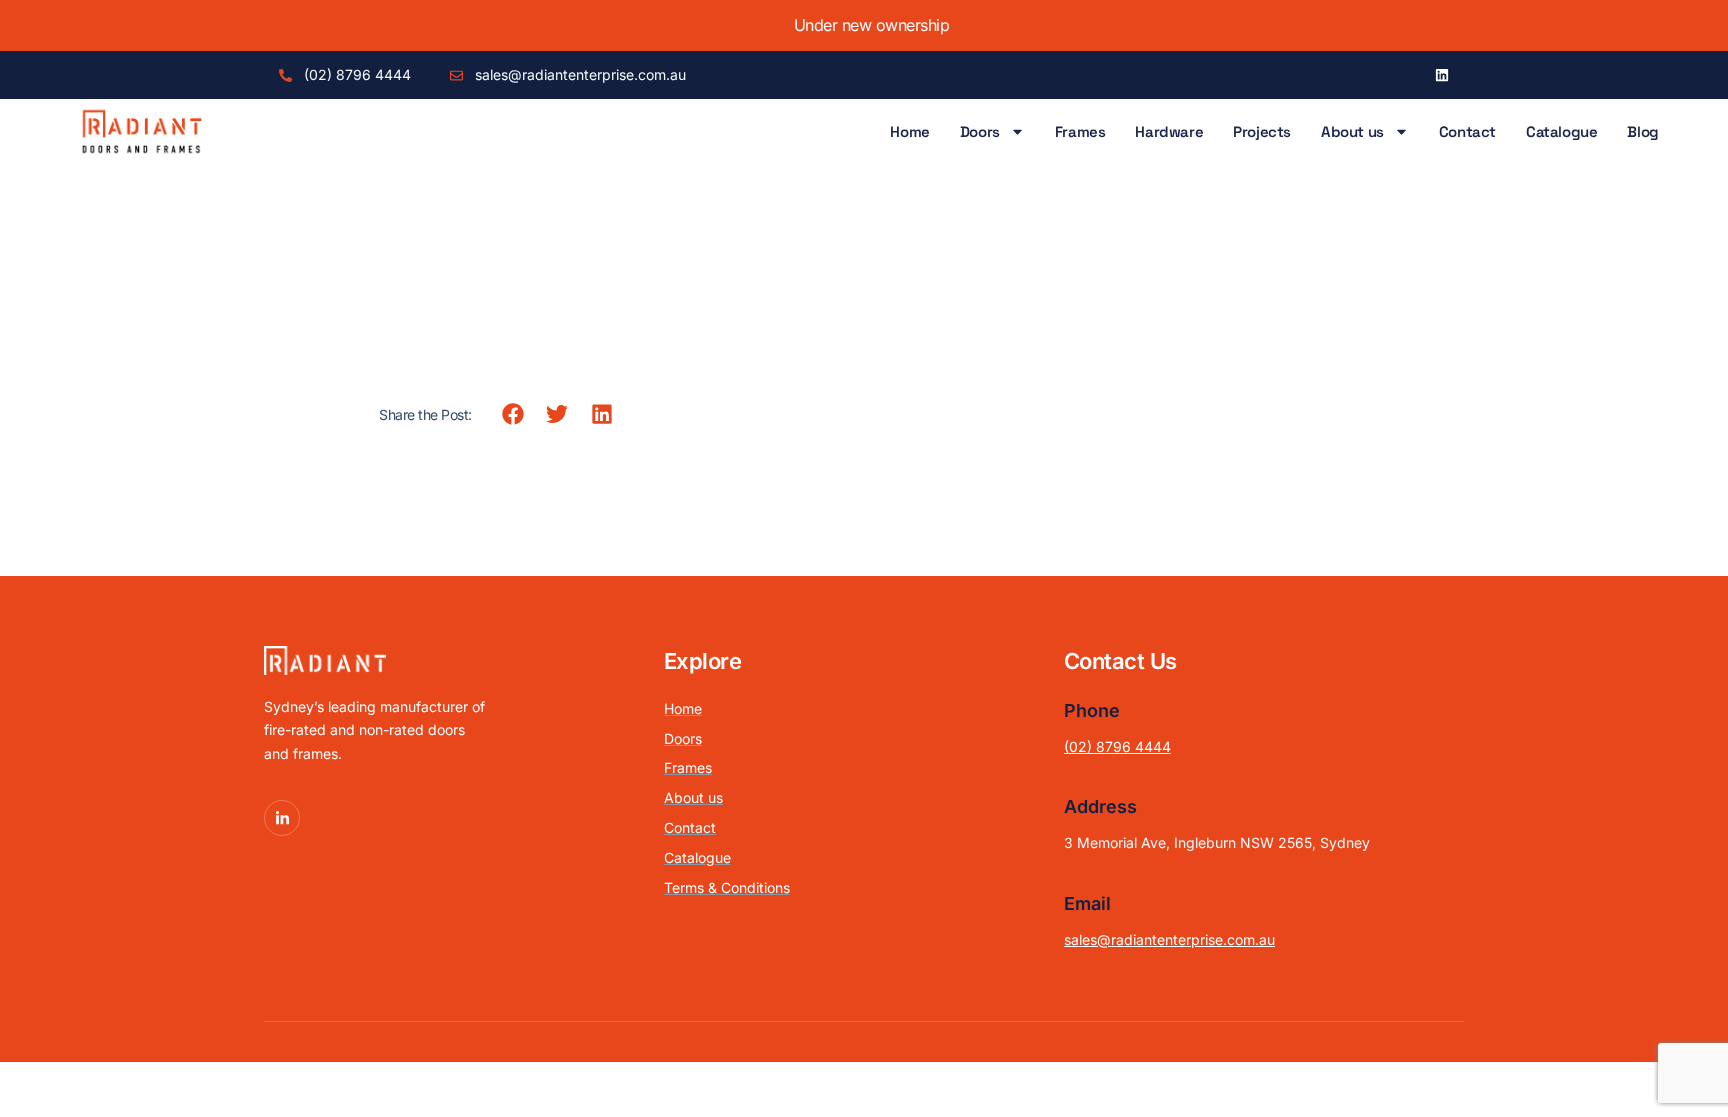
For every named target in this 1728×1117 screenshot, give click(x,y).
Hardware (1169, 131)
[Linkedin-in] (282, 818)
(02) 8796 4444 (1117, 746)
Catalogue (1561, 131)
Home (909, 131)
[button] (513, 414)
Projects (1262, 131)
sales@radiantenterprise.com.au (1169, 939)
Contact (1467, 131)
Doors (980, 131)
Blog (1642, 131)
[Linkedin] (1442, 75)
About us (1352, 131)
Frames (1080, 131)
